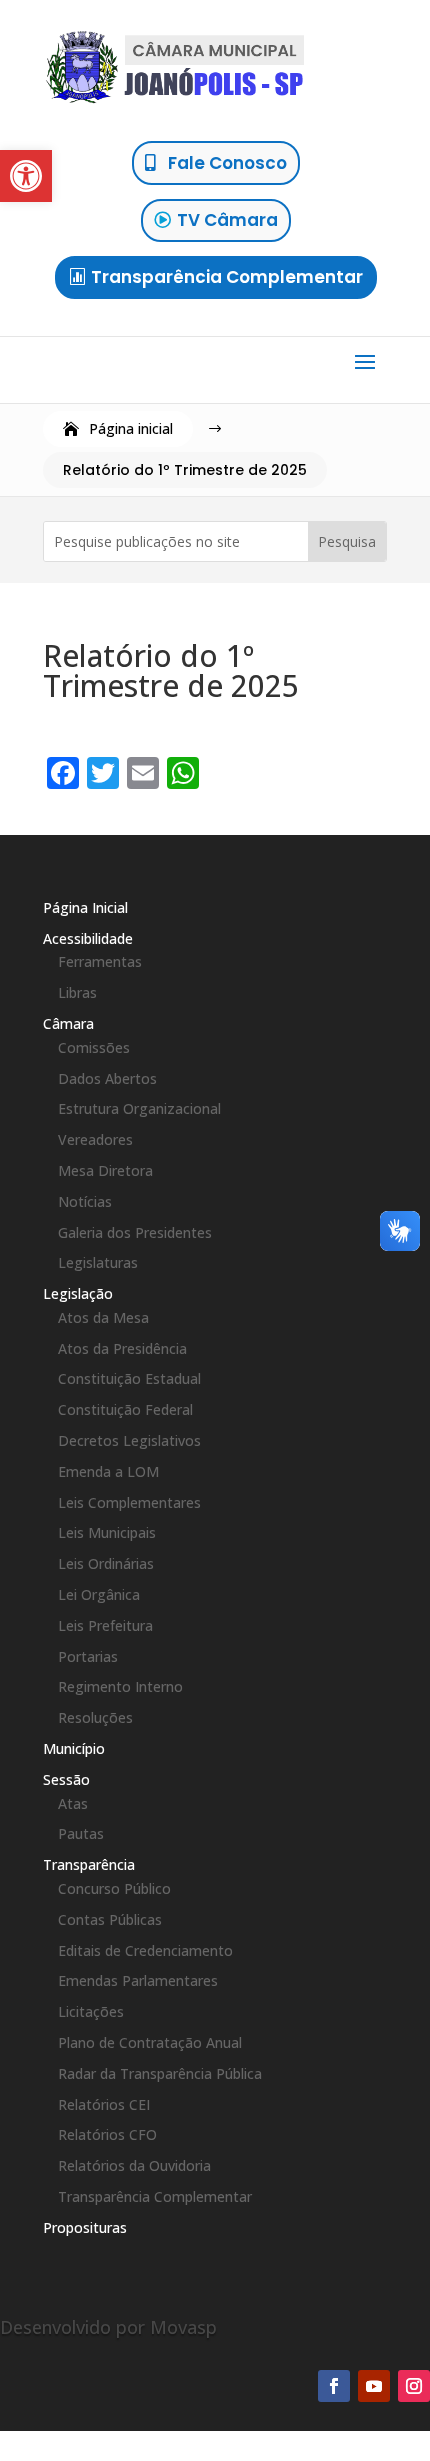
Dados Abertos (107, 1078)
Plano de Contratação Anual (150, 2042)
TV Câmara (227, 220)
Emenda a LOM (108, 1471)
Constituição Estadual (129, 1378)
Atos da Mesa (103, 1317)
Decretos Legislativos (129, 1440)
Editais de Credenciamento (145, 1950)
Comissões (94, 1047)
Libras (77, 992)
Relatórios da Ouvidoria (134, 2165)
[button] (26, 176)
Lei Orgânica (99, 1594)
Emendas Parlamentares (138, 1980)
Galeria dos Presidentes (135, 1232)
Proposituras (85, 2227)
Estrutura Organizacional (139, 1108)
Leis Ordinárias (106, 1563)
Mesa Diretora (105, 1170)
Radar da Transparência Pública (160, 2073)
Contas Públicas (110, 1919)
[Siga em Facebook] (334, 2386)
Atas (73, 1803)
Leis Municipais (107, 1532)
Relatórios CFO (107, 2134)
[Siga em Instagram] (414, 2386)
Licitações (91, 2011)
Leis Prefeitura (105, 1625)
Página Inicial (85, 907)
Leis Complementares (129, 1502)
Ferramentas (100, 961)
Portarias (88, 1656)
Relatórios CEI (104, 2104)
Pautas (81, 1833)
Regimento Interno (120, 1686)
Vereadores (95, 1139)
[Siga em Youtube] (374, 2386)
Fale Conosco (227, 163)
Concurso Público (114, 1888)
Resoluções (95, 1717)
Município (74, 1748)
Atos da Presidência (122, 1348)
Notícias (85, 1201)
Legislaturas (98, 1262)
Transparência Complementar (227, 277)
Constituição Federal (125, 1409)
